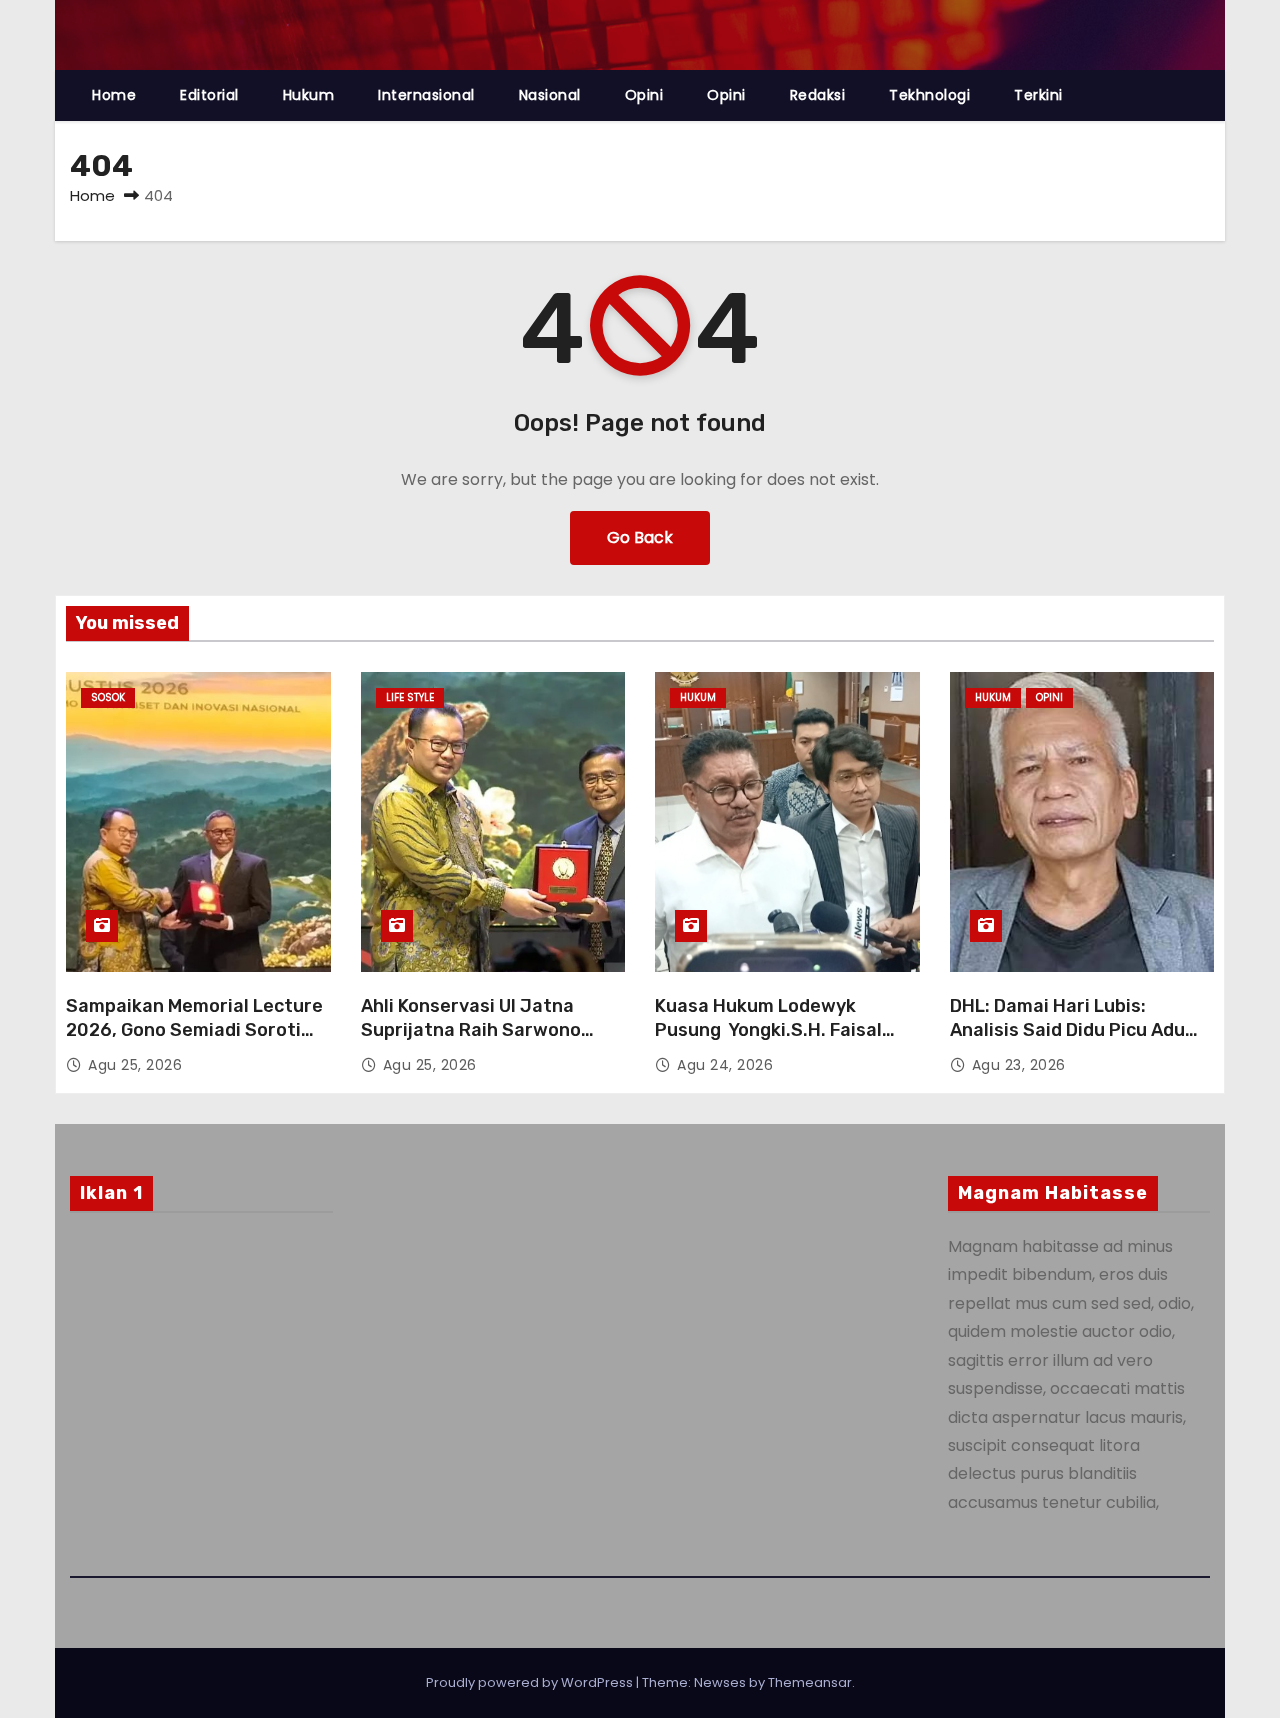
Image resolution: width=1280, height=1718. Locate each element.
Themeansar (810, 1682)
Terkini (1038, 95)
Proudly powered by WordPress (531, 1682)
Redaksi (818, 95)
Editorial (209, 95)
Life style (410, 697)
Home (114, 95)
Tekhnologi (929, 95)
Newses (720, 1682)
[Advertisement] (201, 1389)
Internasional (426, 95)
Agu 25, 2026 (135, 1065)
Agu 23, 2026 (1019, 1065)
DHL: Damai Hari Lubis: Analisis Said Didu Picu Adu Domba (1067, 1030)
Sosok (108, 697)
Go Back (640, 537)
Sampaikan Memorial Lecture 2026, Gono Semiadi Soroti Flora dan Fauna (194, 1030)
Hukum (309, 95)
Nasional (550, 95)
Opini (644, 95)
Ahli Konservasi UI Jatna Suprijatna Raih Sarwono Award (471, 1030)
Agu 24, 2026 (725, 1065)
